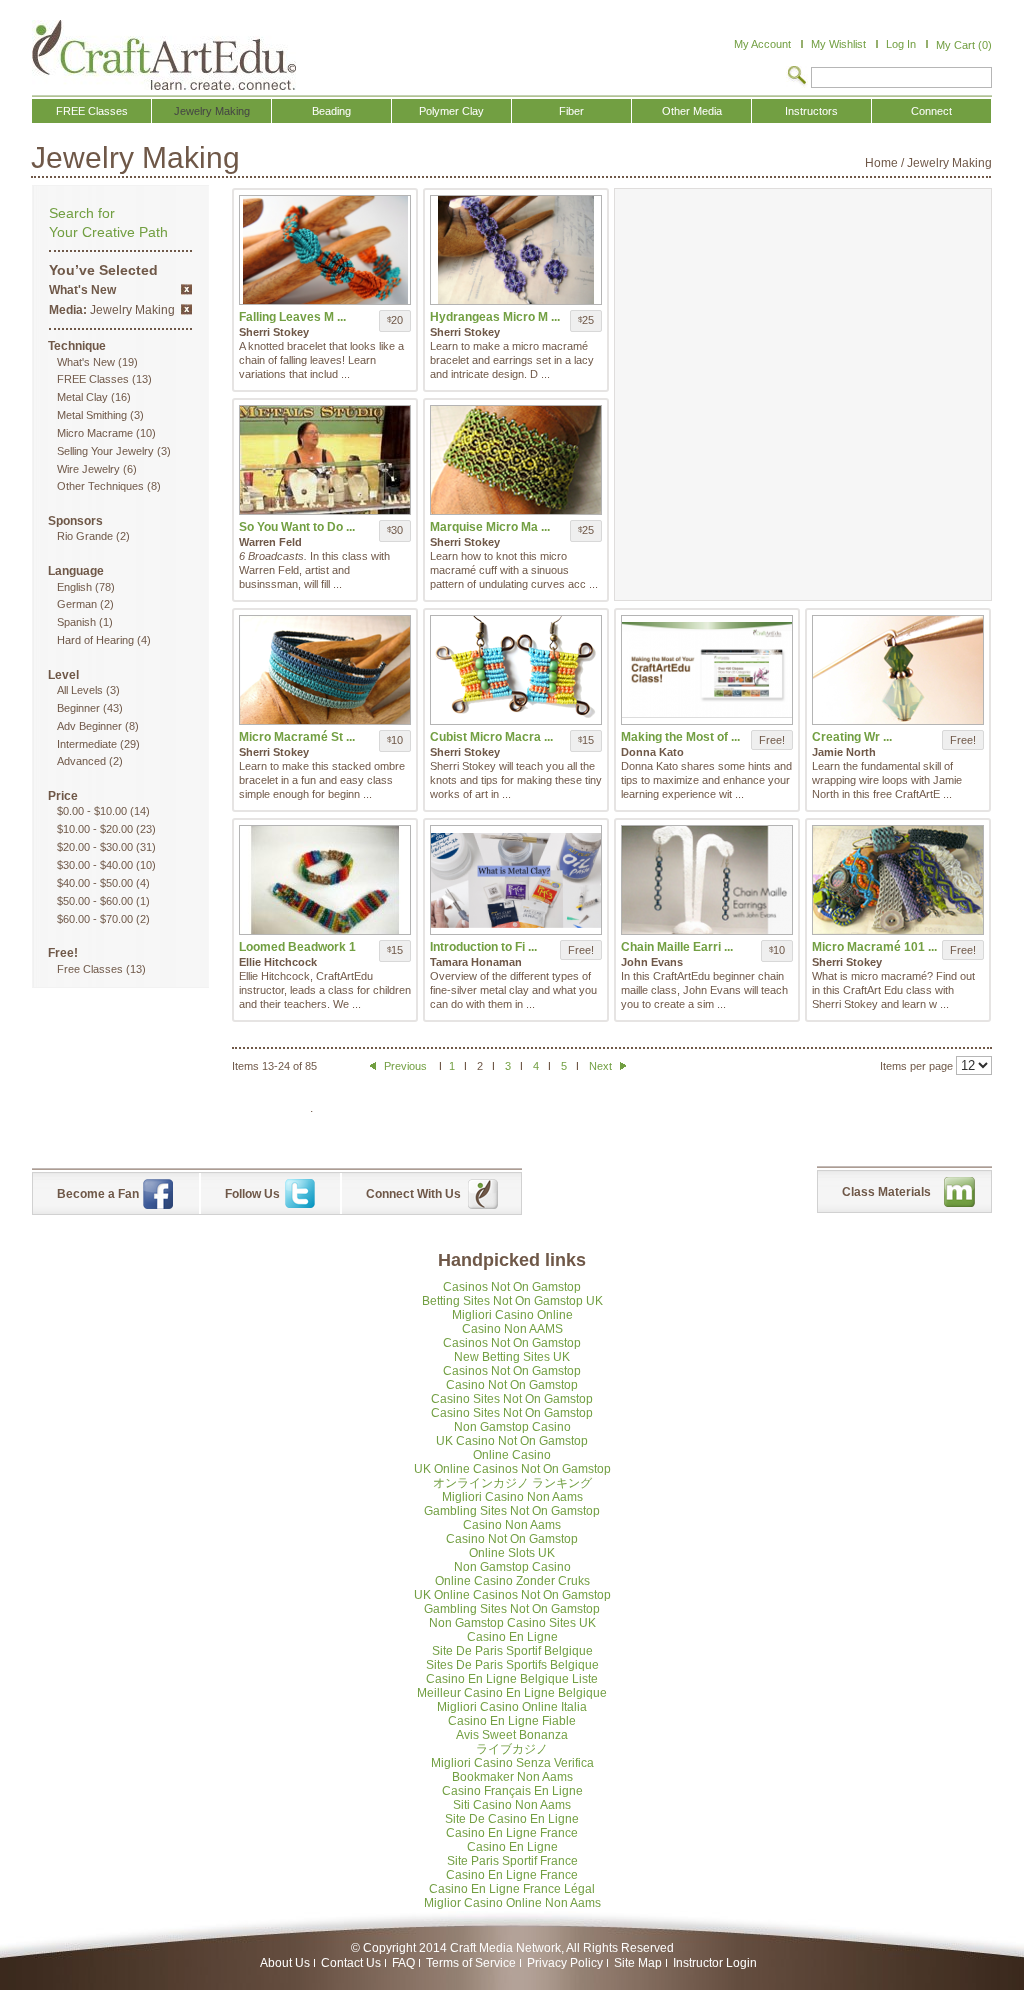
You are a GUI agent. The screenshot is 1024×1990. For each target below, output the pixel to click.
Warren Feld (270, 542)
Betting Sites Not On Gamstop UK (512, 1301)
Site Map (638, 1963)
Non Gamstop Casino (512, 1427)
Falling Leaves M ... (292, 317)
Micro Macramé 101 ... (874, 947)
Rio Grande (85, 536)
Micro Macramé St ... (297, 737)
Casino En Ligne (512, 1637)
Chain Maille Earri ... (677, 947)
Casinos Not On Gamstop (512, 1287)
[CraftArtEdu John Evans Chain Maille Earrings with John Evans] (707, 880)
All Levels (80, 690)
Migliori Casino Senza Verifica (512, 1763)
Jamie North (844, 752)
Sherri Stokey (274, 332)
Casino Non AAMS (512, 1329)
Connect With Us (413, 1194)
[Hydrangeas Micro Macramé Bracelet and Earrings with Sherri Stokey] (516, 250)
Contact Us (351, 1963)
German (77, 604)
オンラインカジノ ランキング (512, 1483)
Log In (901, 44)
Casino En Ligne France (512, 1833)
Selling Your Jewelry (105, 451)
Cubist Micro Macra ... (491, 737)
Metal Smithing (92, 415)
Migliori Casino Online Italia (512, 1707)
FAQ (403, 1963)
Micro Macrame (95, 433)
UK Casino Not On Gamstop (512, 1441)
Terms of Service (471, 1963)
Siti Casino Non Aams (512, 1805)
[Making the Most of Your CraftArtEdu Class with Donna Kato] (707, 670)
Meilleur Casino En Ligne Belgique (512, 1693)
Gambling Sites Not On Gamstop (512, 1511)
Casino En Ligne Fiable (512, 1721)
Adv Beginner (89, 726)
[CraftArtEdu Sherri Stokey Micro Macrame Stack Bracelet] (325, 670)
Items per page (916, 1066)
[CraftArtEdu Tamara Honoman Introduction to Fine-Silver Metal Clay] (516, 880)
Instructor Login (715, 1963)
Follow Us (252, 1194)
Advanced (81, 761)
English (74, 587)
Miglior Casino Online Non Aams (512, 1903)
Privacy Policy (565, 1963)
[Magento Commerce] (164, 55)
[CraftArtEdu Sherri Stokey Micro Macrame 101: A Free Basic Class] (898, 880)
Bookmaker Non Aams (512, 1777)
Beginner (78, 708)
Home (881, 163)
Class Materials (886, 1192)
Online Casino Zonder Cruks (512, 1581)
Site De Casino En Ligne (512, 1819)
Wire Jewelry (88, 469)
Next (602, 1066)
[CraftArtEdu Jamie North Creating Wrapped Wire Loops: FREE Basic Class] (898, 670)
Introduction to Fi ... (483, 947)
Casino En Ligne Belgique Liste (512, 1679)
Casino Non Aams (512, 1525)
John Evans (652, 962)
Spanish (76, 622)
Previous (405, 1066)
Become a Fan (98, 1194)
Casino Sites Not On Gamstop (512, 1399)
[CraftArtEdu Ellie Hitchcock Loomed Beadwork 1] (325, 880)
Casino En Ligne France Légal (512, 1889)
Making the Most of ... (680, 737)
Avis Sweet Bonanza (512, 1735)
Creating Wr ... (852, 737)
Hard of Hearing (95, 640)
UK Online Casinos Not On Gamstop (512, 1469)
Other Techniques (100, 486)
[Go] (797, 77)
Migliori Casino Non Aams (512, 1497)
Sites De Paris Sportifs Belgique (512, 1665)
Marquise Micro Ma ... (490, 527)
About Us (285, 1963)
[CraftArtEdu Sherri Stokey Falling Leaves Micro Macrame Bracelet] (325, 250)
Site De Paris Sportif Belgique (512, 1651)
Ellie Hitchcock (278, 962)
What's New (86, 362)
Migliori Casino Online (512, 1315)
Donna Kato (652, 752)
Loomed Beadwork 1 (297, 947)
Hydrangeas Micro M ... (495, 317)
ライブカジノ (512, 1749)
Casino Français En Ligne (512, 1791)
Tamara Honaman (476, 962)
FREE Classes (93, 379)
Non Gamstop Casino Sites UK (512, 1623)
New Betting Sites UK (512, 1357)
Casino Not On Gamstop (512, 1385)
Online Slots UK (512, 1553)
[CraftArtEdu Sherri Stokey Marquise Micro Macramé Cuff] (516, 460)
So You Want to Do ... (297, 527)
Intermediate (87, 744)
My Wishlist (838, 44)
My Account (762, 44)
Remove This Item (186, 289)
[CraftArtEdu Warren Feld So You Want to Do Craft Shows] (325, 460)
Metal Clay (82, 397)
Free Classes (90, 969)
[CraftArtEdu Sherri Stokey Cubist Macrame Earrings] (516, 670)
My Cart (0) (964, 45)
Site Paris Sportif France (512, 1861)
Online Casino (512, 1455)
